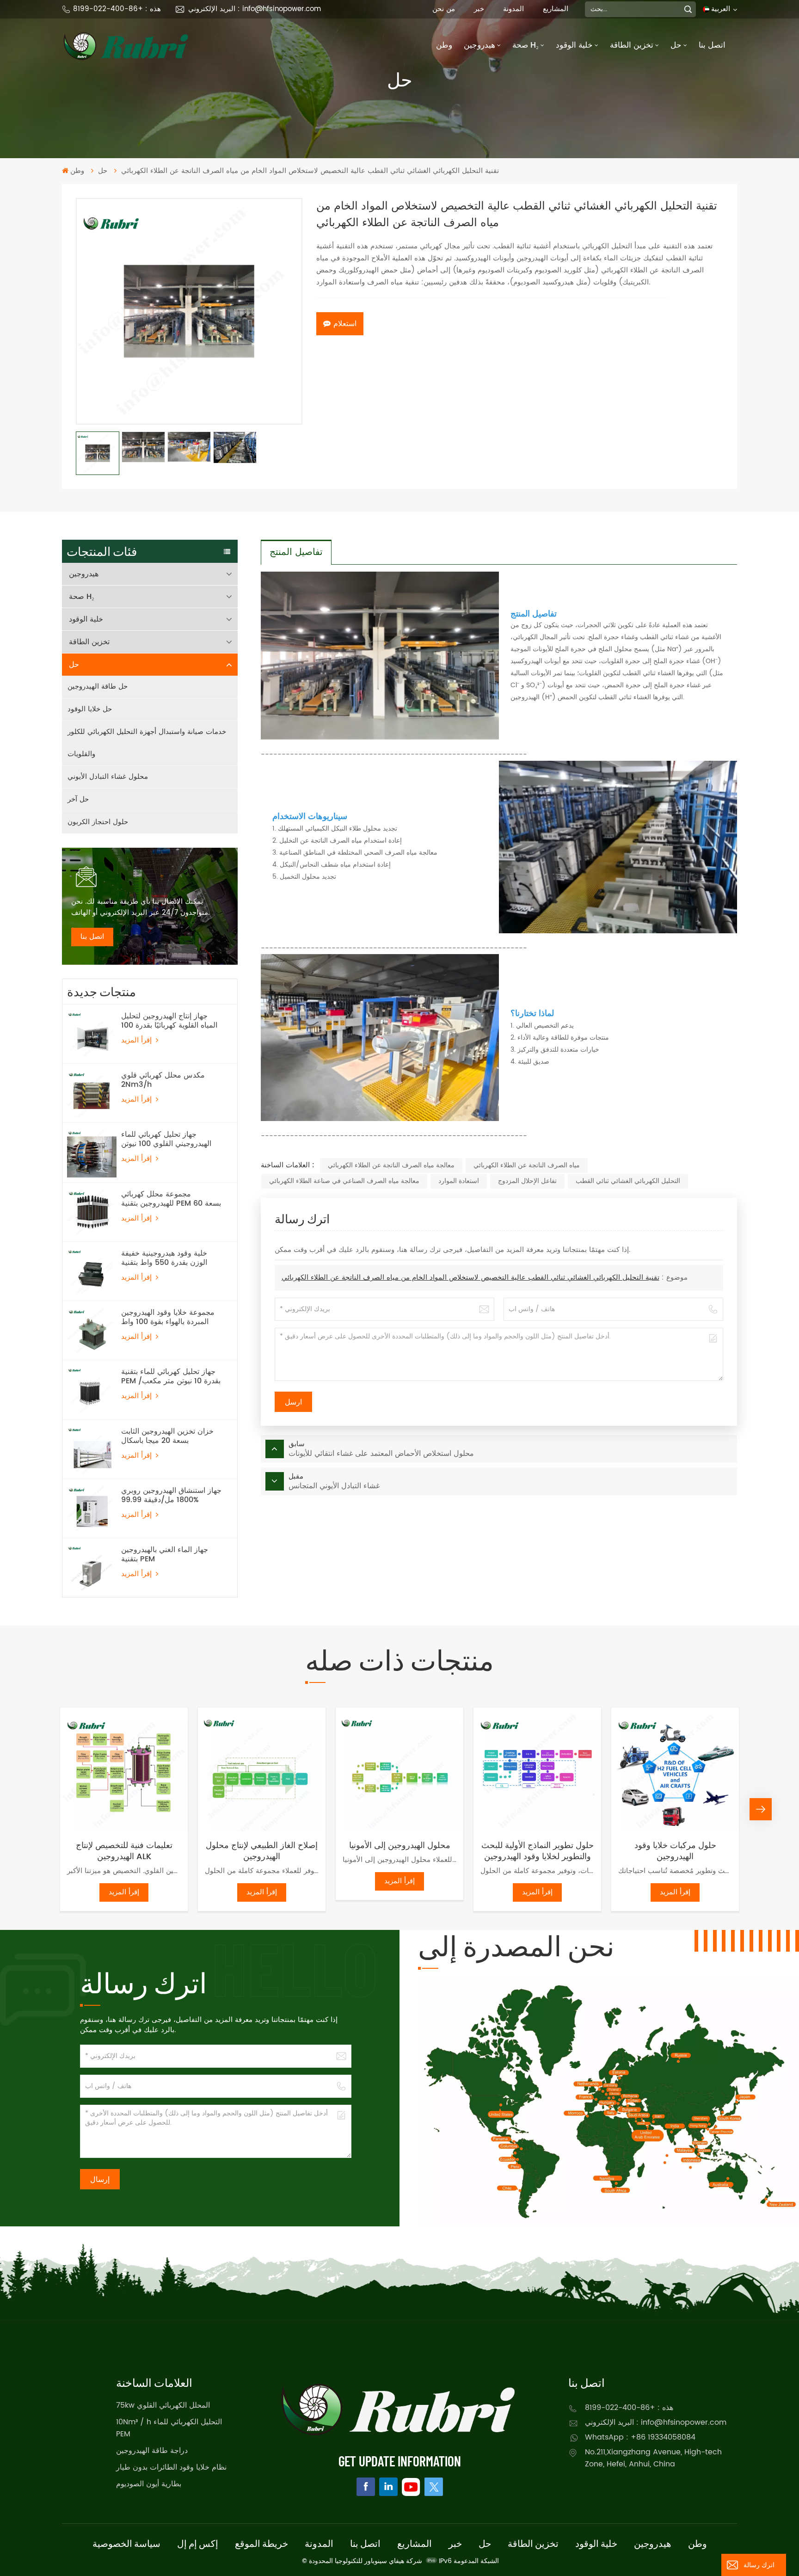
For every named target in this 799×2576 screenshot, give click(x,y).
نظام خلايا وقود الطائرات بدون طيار (171, 2467)
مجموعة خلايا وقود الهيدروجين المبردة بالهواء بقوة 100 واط (168, 1317)
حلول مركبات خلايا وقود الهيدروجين (675, 1851)
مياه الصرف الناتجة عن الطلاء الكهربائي (527, 1165)
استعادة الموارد (459, 1181)
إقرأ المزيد (138, 1040)
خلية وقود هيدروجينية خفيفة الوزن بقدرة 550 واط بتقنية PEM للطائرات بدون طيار (164, 1258)
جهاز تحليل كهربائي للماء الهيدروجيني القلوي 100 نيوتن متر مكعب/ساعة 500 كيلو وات (170, 1139)
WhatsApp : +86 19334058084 (640, 2437)
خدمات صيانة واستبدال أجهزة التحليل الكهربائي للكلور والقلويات (147, 743)
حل (676, 45)
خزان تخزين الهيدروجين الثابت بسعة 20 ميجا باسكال (167, 1436)
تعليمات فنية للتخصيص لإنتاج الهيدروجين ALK (124, 1851)
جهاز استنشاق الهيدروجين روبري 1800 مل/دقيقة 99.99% (171, 1495)
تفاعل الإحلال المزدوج (527, 1181)
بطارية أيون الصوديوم (149, 2484)
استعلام (345, 324)
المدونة (513, 9)
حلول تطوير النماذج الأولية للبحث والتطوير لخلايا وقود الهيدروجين (538, 1851)
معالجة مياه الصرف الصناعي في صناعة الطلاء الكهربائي (344, 1181)
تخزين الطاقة (632, 45)
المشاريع (556, 9)
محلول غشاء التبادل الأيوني (108, 777)
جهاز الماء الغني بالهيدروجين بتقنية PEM (165, 1554)
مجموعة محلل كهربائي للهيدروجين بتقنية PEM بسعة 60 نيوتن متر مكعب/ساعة (171, 1199)
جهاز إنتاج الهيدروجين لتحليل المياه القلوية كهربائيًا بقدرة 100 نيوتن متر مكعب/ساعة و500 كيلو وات (169, 1021)
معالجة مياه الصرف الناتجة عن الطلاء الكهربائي (391, 1165)
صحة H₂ (525, 45)
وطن (444, 45)
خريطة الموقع (261, 2543)
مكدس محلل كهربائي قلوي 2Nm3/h (163, 1080)
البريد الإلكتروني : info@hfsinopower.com (255, 9)
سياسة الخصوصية (126, 2543)
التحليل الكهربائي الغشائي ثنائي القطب (628, 1181)
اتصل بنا (712, 45)
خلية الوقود (574, 45)
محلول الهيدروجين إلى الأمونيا (400, 1846)
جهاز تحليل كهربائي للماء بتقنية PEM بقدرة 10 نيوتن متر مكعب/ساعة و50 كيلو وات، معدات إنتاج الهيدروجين (172, 1376)
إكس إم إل (198, 2543)
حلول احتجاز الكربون (98, 822)
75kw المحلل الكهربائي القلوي (163, 2405)
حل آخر (78, 799)
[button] (38, 1809)
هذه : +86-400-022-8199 (117, 9)
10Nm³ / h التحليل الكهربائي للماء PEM (169, 2428)
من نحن (444, 9)
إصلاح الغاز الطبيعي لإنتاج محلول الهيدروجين (262, 1851)
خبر (479, 9)
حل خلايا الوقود (90, 709)
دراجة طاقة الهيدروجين (152, 2451)
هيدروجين (479, 45)
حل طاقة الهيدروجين (98, 687)
